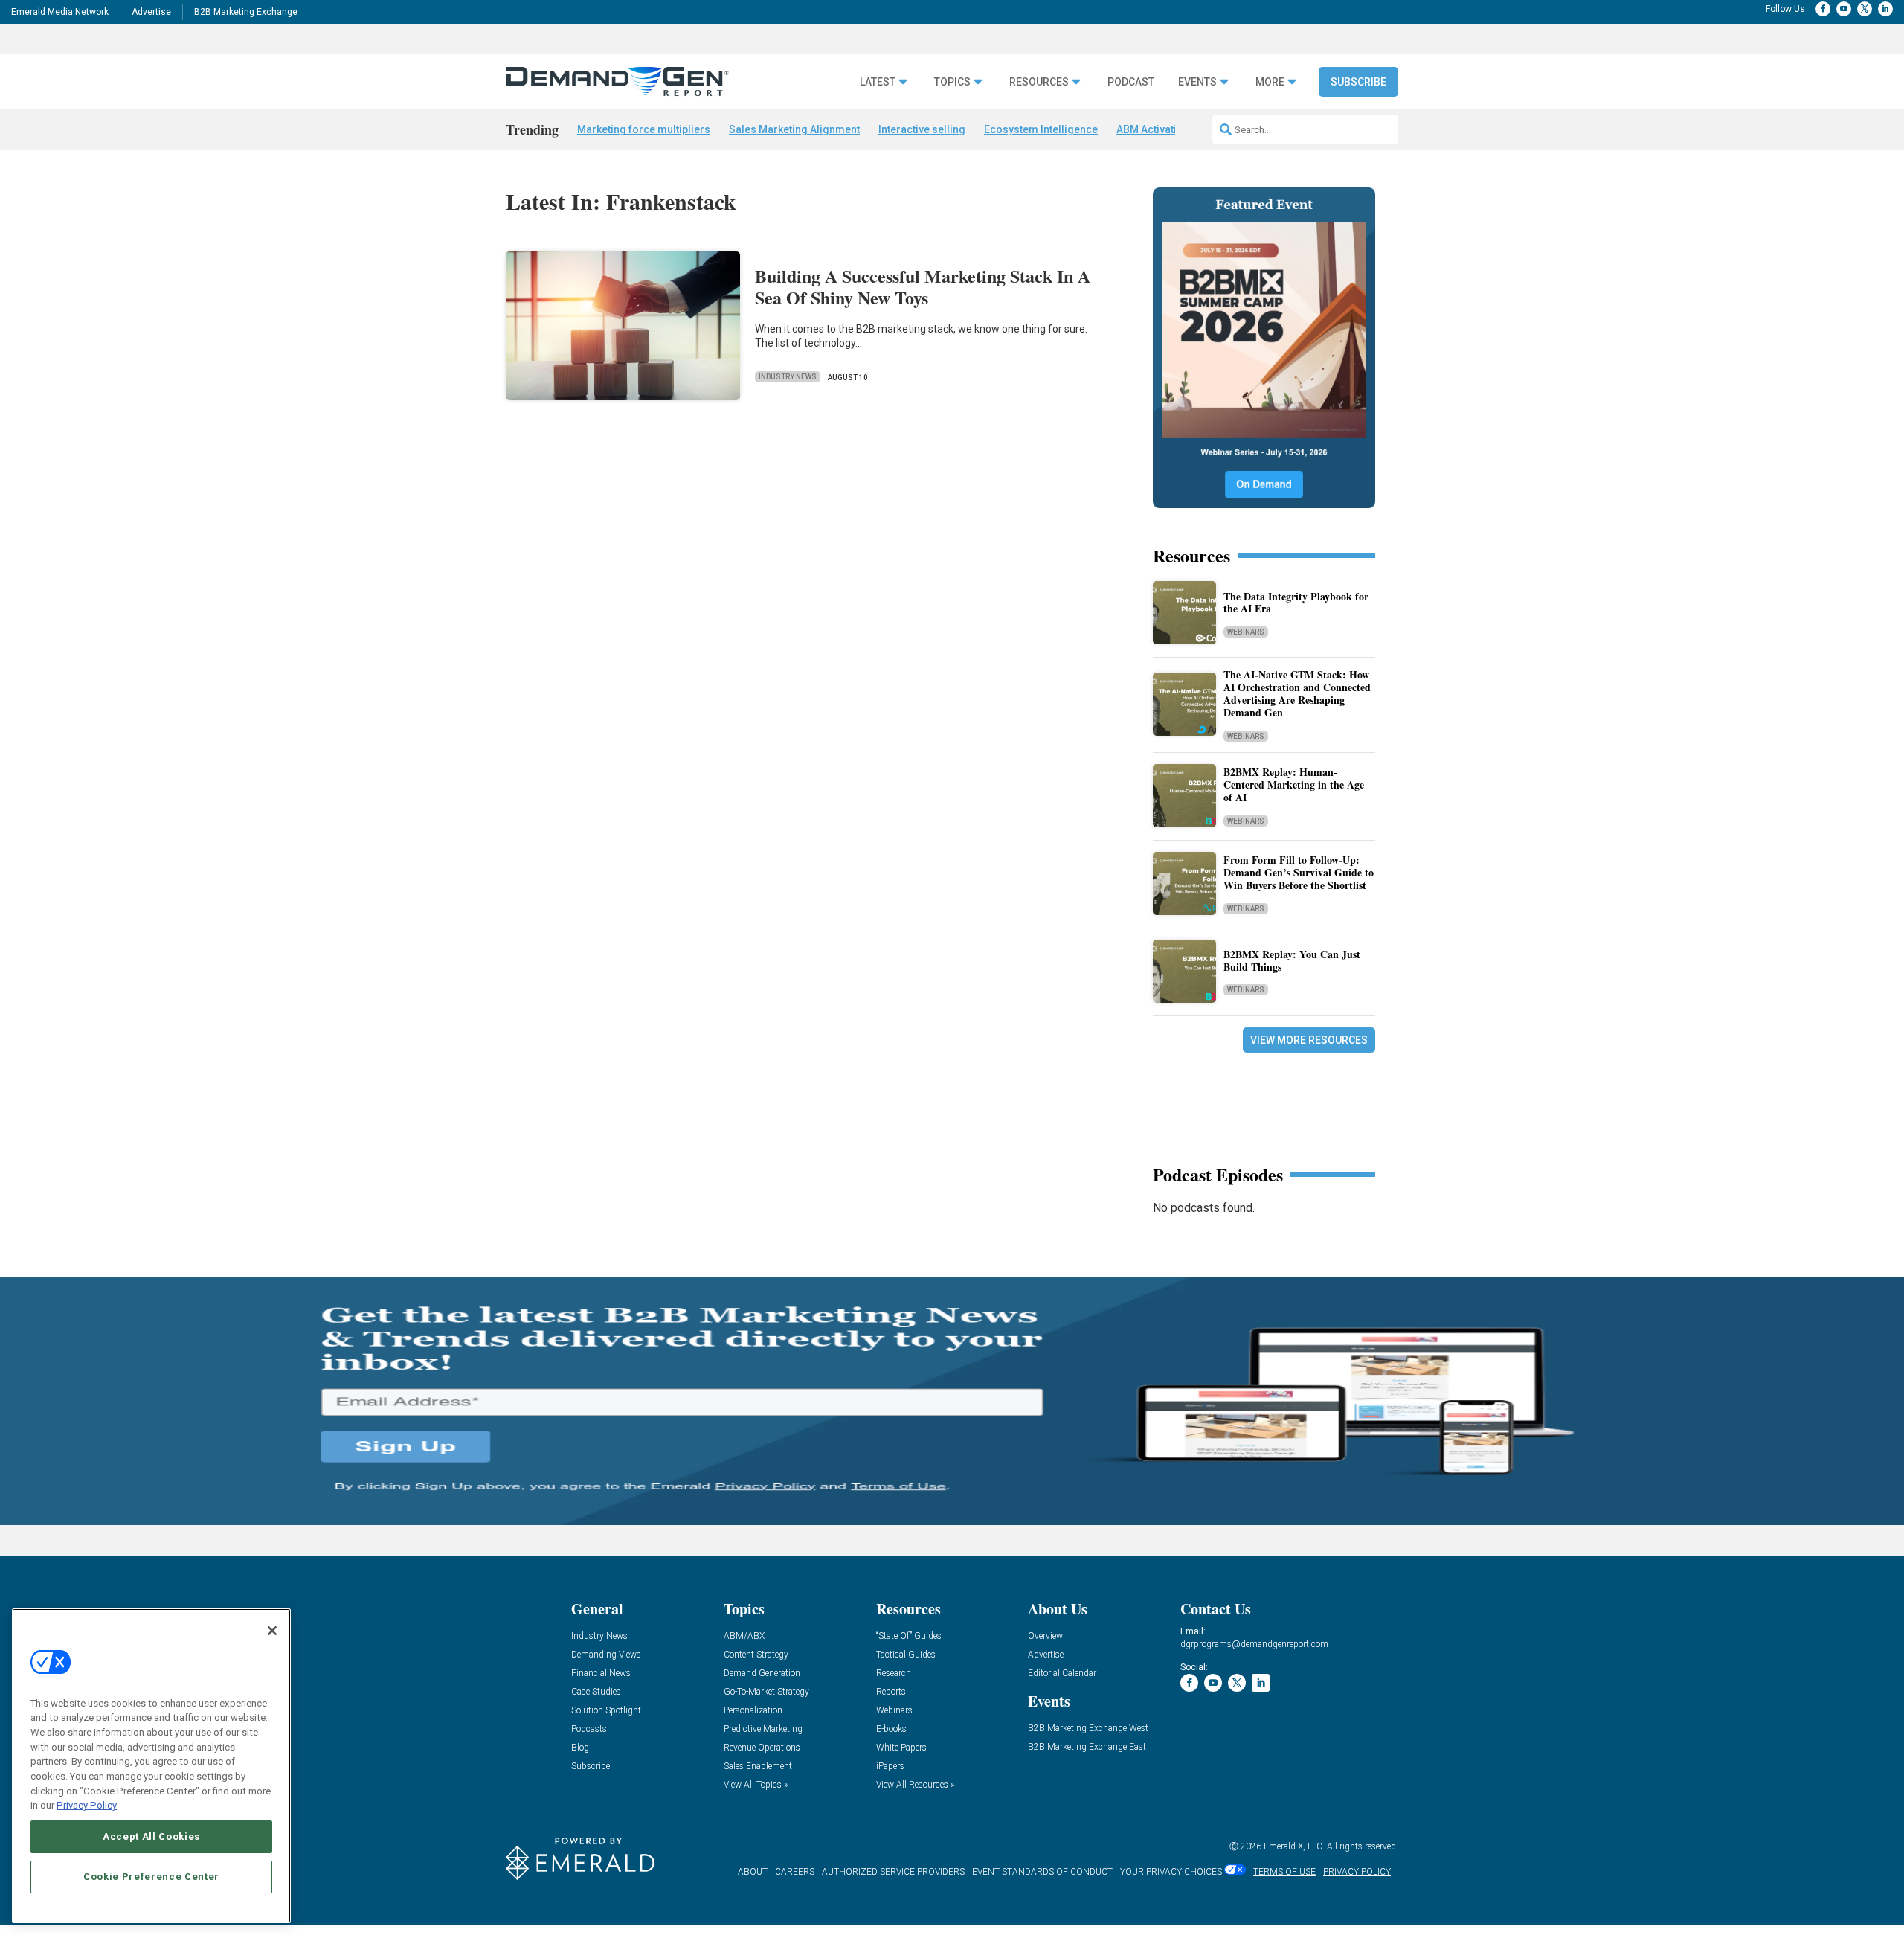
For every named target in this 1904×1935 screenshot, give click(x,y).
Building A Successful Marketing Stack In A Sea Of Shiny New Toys (923, 286)
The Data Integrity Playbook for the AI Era (1296, 603)
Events (1197, 82)
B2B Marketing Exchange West (1088, 1729)
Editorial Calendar (1062, 1674)
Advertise (151, 12)
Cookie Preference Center (151, 1877)
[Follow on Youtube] (1844, 9)
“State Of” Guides (909, 1636)
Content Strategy (756, 1655)
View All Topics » (756, 1785)
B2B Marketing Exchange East (1087, 1747)
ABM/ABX (744, 1636)
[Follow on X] (1865, 9)
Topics (952, 82)
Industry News (788, 377)
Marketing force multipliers (644, 129)
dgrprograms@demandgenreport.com (1254, 1644)
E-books (891, 1729)
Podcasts (589, 1729)
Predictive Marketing (763, 1729)
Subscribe (1358, 82)
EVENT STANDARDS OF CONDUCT (1042, 1872)
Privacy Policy (87, 1805)
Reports (891, 1692)
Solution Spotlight (606, 1711)
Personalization (753, 1711)
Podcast (1131, 82)
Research (894, 1674)
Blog (580, 1748)
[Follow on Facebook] (1823, 9)
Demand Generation (762, 1674)
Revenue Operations (762, 1748)
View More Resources (1309, 1040)
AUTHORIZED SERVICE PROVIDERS (893, 1872)
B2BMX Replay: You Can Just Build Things (1292, 960)
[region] (151, 1766)
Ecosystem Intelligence (1041, 129)
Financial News (601, 1674)
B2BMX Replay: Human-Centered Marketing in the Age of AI (1294, 784)
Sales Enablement (758, 1766)
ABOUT (753, 1872)
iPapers (890, 1766)
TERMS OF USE (1284, 1872)
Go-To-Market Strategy (766, 1692)
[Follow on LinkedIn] (1885, 9)
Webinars (1246, 632)
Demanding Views (606, 1655)
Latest (878, 82)
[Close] (272, 1631)
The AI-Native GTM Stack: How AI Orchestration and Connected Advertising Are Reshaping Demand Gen (1297, 693)
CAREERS (795, 1872)
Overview (1045, 1636)
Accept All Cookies (151, 1836)
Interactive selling (922, 129)
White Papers (901, 1748)
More (1270, 82)
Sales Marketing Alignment (794, 129)
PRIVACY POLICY (1357, 1872)
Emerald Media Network (60, 12)
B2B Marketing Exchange (246, 12)
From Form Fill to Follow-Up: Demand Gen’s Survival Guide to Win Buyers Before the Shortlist (1299, 872)
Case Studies (596, 1692)
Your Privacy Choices (1171, 1872)
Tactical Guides (906, 1655)
